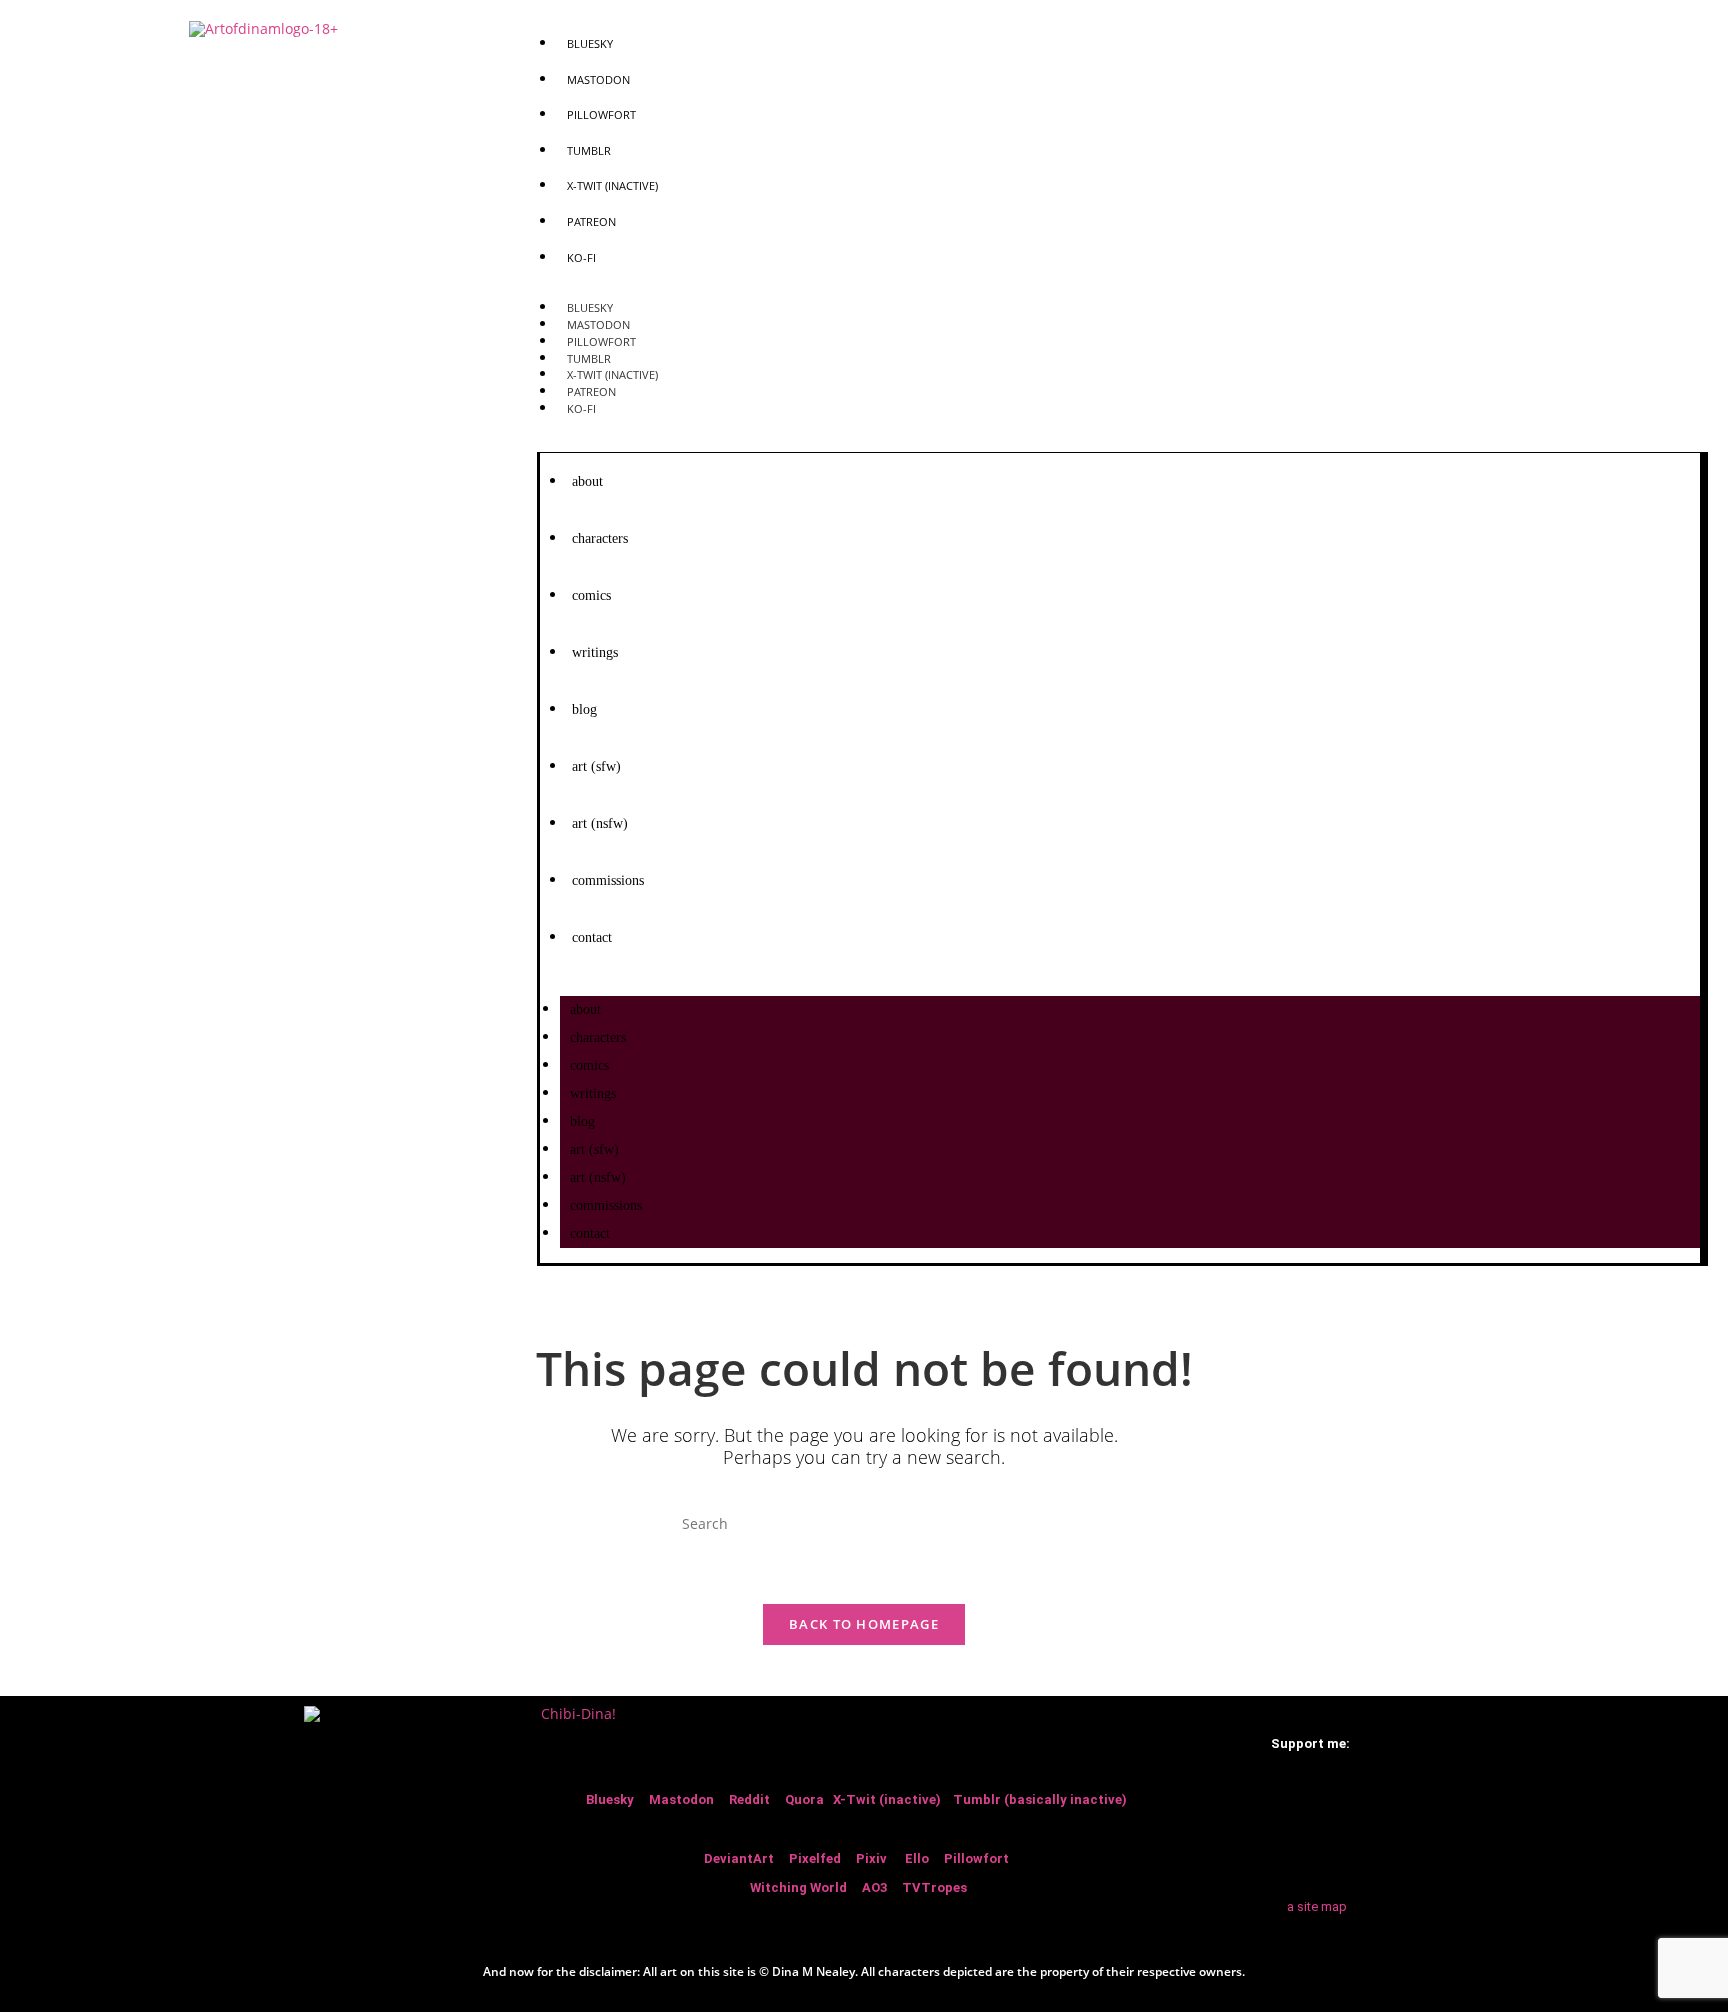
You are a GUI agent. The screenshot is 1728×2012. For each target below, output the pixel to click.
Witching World (798, 1887)
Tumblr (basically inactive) (1040, 1799)
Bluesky (590, 43)
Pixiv (871, 1858)
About (587, 481)
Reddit (749, 1799)
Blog (584, 709)
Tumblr (589, 150)
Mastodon (598, 79)
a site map (1315, 1906)
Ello (917, 1858)
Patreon (591, 221)
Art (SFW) (596, 766)
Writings (595, 652)
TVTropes (936, 1887)
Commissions (608, 880)
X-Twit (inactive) (888, 1799)
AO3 (876, 1887)
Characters (600, 538)
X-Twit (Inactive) (612, 185)
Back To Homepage (864, 1624)
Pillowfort (601, 114)
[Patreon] (1293, 1807)
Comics (591, 595)
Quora (806, 1799)
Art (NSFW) (600, 823)
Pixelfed (815, 1858)
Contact (592, 937)
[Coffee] (1328, 1807)
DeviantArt (740, 1858)
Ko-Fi (581, 257)
